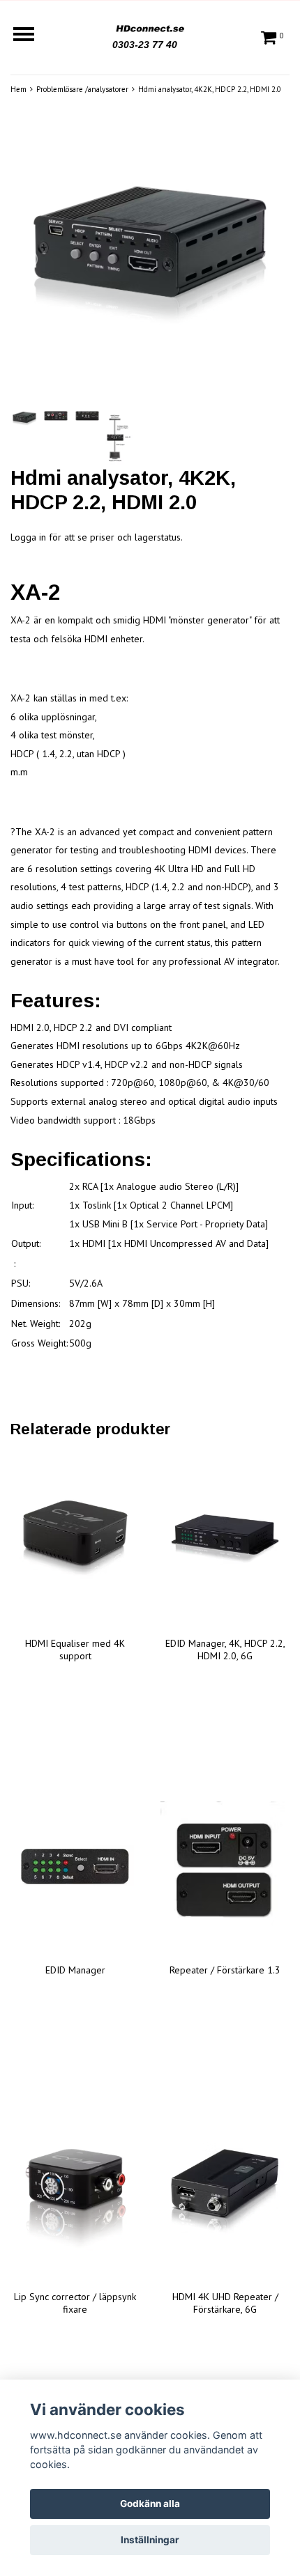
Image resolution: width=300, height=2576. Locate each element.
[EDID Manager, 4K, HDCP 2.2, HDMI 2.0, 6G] (225, 1540)
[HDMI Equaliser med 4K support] (75, 1540)
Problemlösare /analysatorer (82, 89)
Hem (18, 89)
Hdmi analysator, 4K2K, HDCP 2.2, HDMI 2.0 (210, 89)
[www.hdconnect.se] (150, 26)
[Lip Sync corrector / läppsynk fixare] (75, 2194)
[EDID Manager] (75, 1867)
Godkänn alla (150, 2504)
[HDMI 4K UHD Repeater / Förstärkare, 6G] (225, 2194)
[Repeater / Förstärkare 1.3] (225, 1867)
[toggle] (31, 36)
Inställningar (150, 2540)
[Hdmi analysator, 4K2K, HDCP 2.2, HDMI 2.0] (150, 258)
